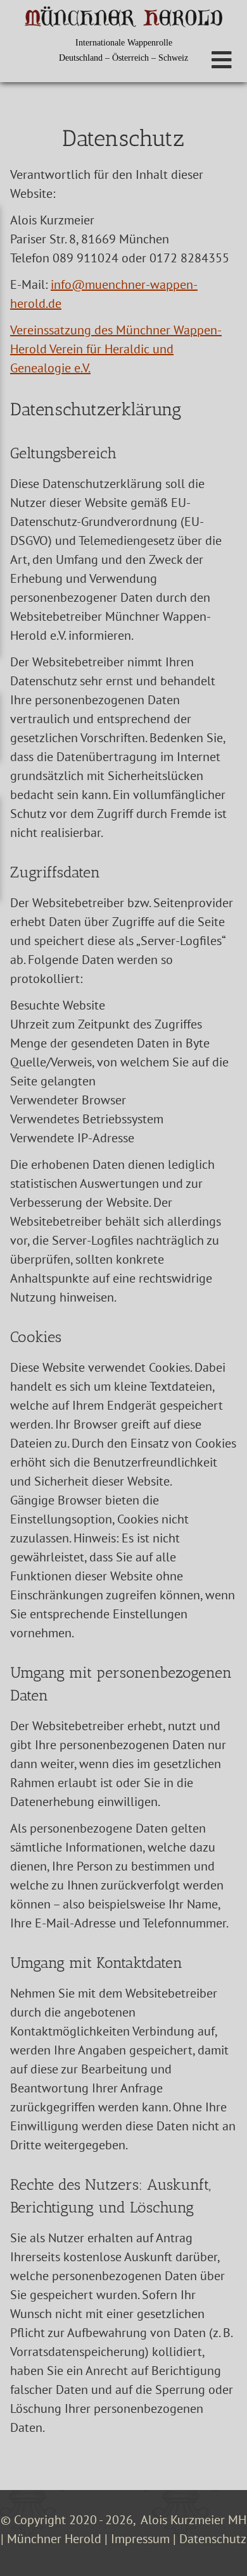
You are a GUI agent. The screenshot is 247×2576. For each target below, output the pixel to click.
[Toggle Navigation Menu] (222, 60)
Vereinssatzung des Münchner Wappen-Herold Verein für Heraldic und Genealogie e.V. (116, 349)
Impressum (140, 2539)
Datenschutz (213, 2539)
